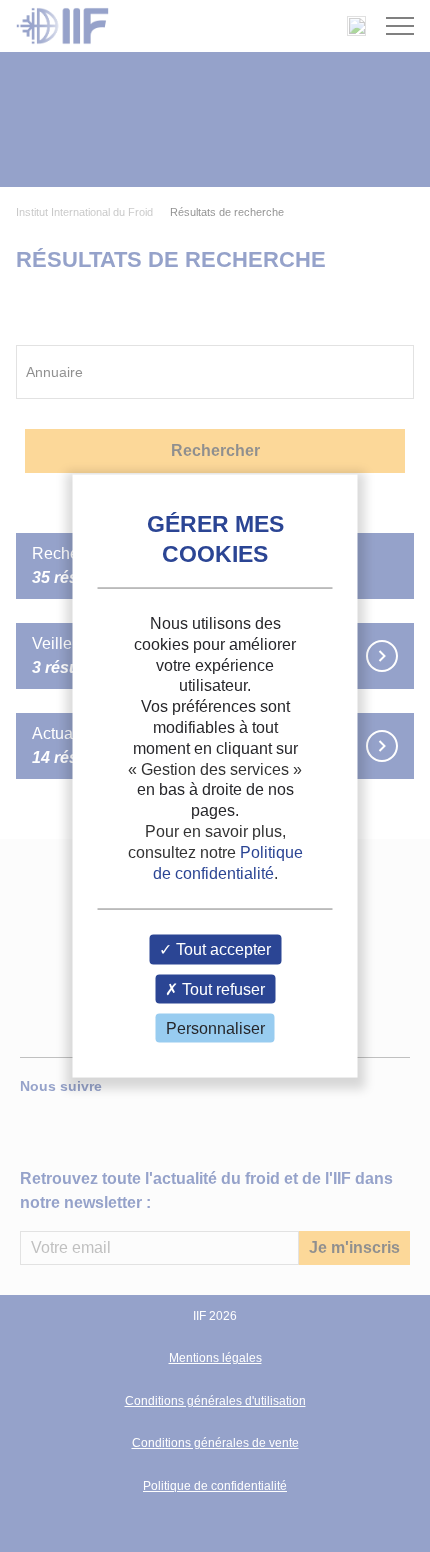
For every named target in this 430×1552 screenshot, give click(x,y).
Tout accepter (221, 949)
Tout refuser (221, 988)
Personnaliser (215, 1027)
